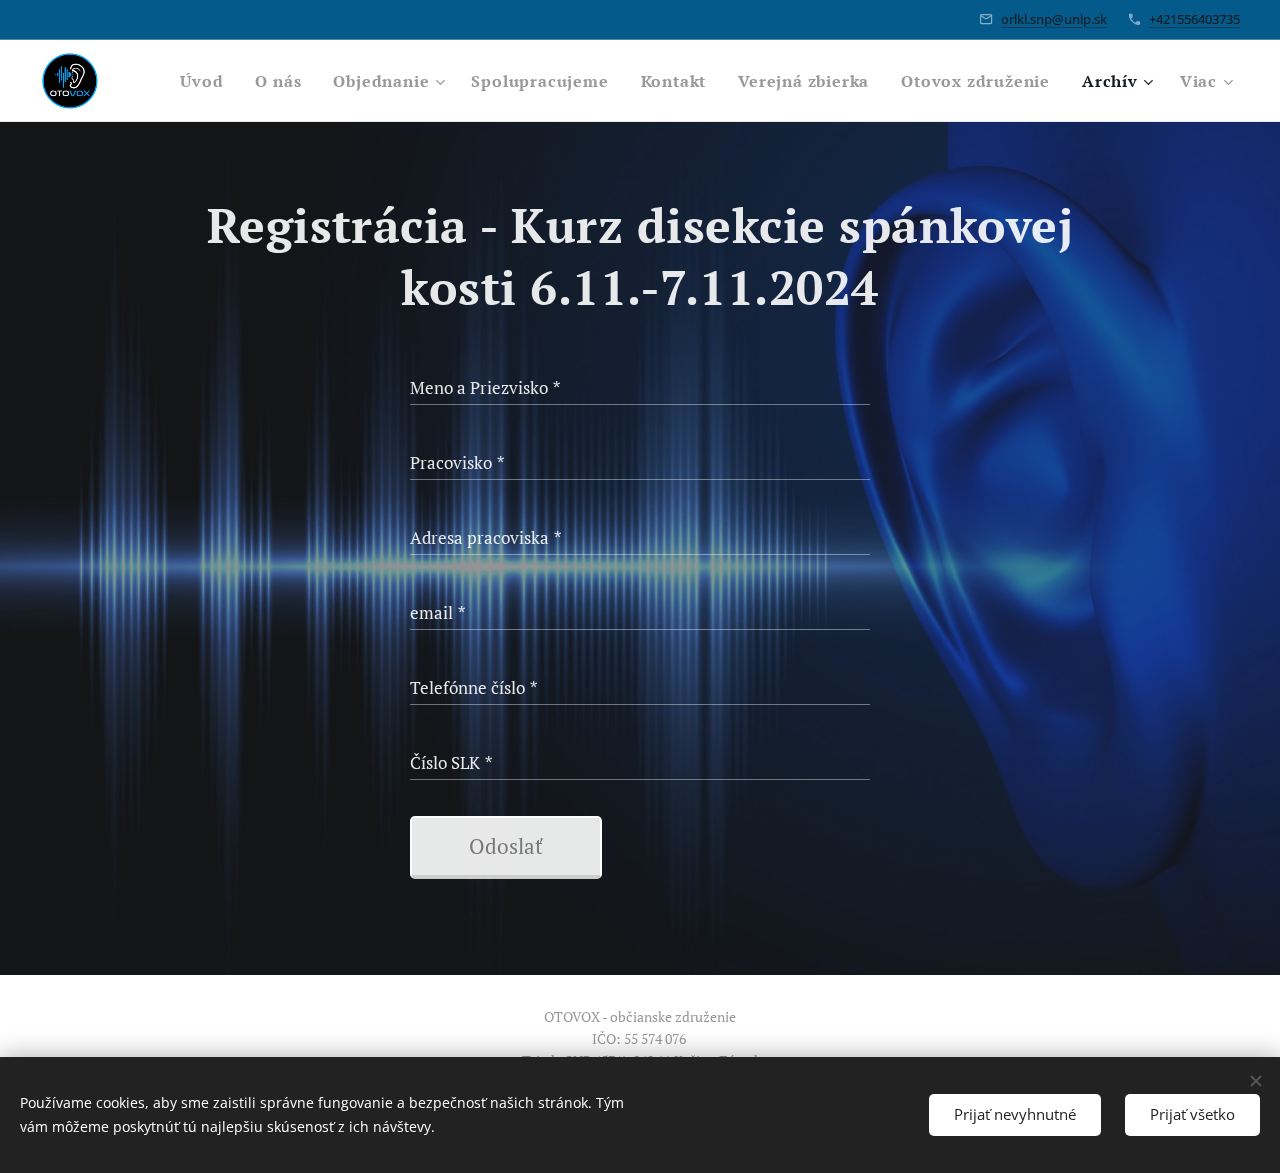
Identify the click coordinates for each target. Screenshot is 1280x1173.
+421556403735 (1194, 19)
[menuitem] (207, 81)
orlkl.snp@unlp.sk (1054, 19)
